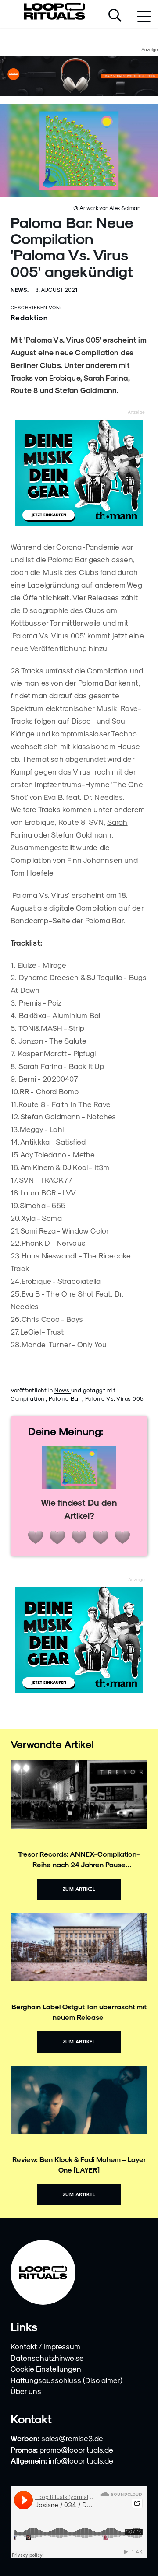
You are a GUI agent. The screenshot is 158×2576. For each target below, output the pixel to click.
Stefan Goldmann (81, 834)
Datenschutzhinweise (47, 2358)
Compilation (27, 1398)
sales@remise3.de (72, 2438)
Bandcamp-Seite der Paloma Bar (67, 920)
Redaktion (29, 317)
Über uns (26, 2391)
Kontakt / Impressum (45, 2346)
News (63, 1390)
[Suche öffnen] (115, 16)
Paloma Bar (65, 1398)
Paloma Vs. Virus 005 (115, 1398)
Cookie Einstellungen (46, 2369)
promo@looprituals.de (76, 2450)
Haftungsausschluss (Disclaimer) (66, 2380)
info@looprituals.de (81, 2460)
